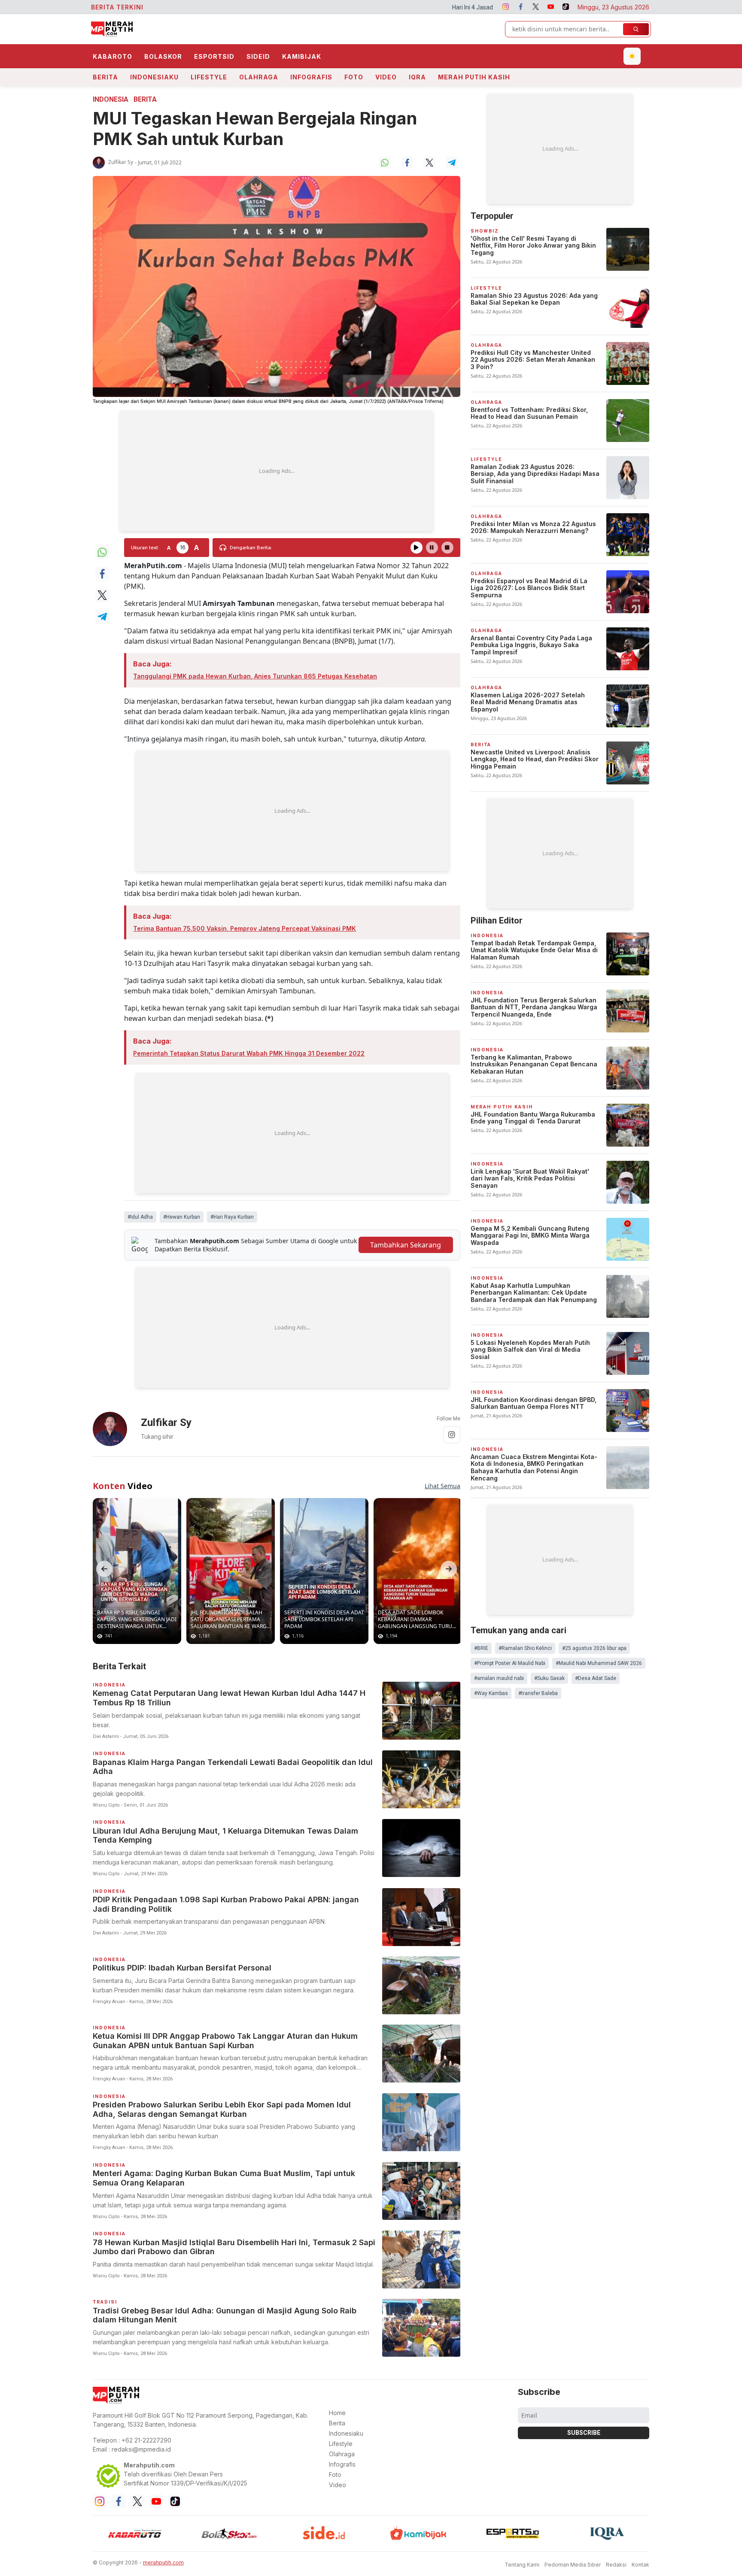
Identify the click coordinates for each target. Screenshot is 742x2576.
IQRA (417, 77)
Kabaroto (113, 56)
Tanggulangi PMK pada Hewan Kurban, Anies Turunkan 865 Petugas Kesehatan (255, 676)
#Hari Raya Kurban (232, 1217)
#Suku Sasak (549, 1678)
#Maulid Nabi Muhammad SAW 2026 (599, 1663)
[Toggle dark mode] (632, 56)
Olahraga (259, 77)
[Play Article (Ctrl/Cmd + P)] (417, 548)
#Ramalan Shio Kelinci (525, 1648)
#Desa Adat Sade (596, 1678)
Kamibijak (302, 56)
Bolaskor (163, 56)
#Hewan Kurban (182, 1217)
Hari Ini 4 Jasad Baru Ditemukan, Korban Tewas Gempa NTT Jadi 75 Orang (396, 7)
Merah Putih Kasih (474, 77)
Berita (105, 77)
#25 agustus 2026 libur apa (594, 1648)
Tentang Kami (522, 2565)
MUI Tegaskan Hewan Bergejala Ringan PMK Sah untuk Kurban (255, 129)
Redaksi (616, 2565)
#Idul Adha (140, 1217)
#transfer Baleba (538, 1693)
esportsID (214, 56)
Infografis (311, 77)
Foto (354, 77)
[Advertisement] (277, 471)
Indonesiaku (154, 77)
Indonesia (111, 99)
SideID (258, 56)
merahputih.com (163, 2562)
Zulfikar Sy (121, 162)
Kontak (640, 2565)
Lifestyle (209, 77)
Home (337, 2413)
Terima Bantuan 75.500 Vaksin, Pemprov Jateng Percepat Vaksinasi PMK (245, 928)
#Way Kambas (491, 1693)
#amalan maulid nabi (499, 1678)
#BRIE (481, 1648)
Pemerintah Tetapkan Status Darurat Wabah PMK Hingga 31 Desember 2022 (249, 1053)
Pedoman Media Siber (573, 2565)
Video (386, 77)
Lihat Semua (442, 1486)
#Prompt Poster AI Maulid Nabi (510, 1663)
